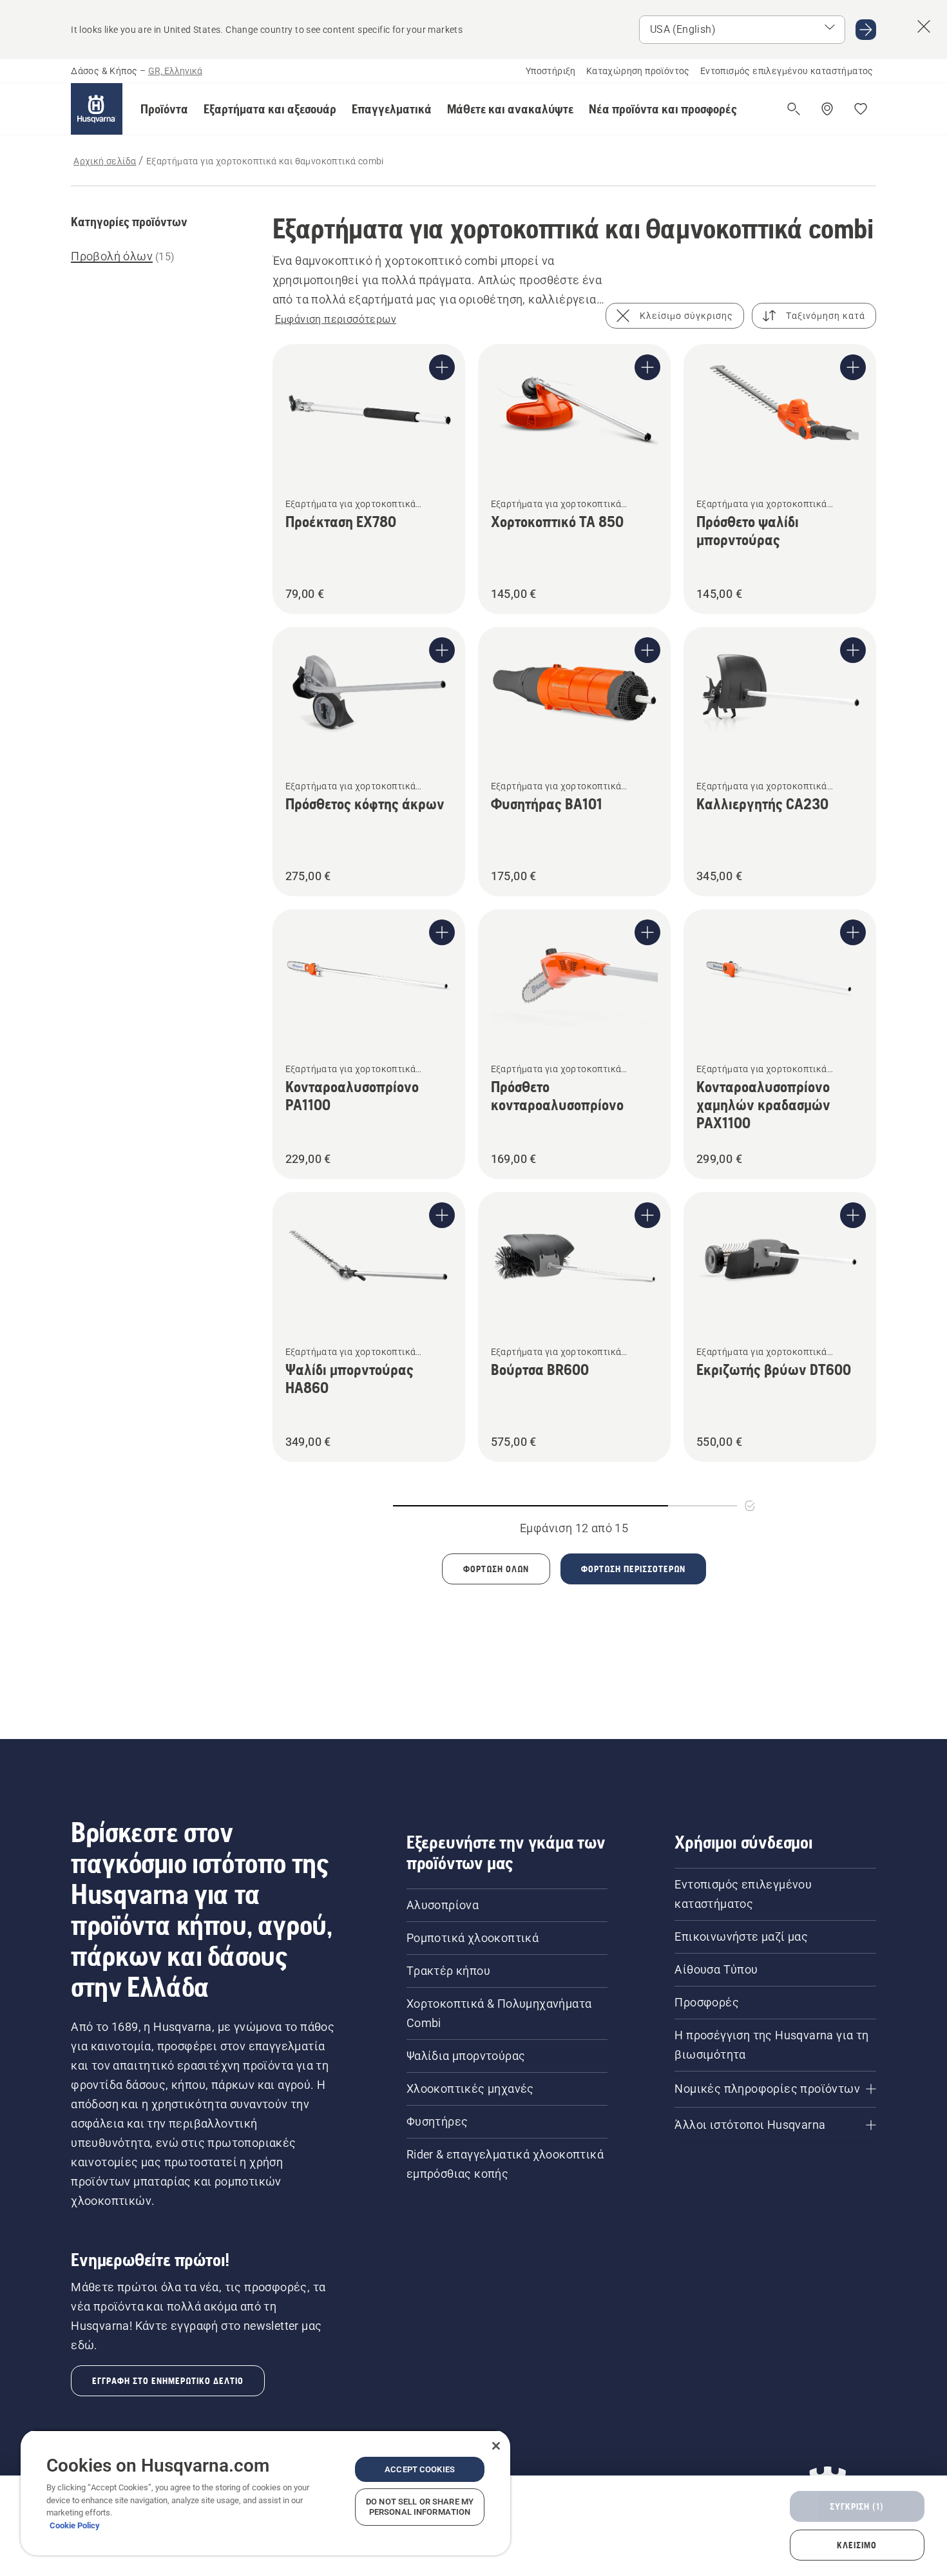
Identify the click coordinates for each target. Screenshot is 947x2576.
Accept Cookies (420, 2469)
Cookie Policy (75, 2525)
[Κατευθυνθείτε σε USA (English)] (866, 30)
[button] (164, 109)
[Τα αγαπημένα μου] (861, 109)
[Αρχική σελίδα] (97, 109)
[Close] (496, 2446)
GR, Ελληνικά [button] (175, 71)
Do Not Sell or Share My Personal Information (420, 2507)
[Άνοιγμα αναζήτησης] (794, 109)
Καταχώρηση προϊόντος (638, 71)
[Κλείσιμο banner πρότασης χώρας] (924, 26)
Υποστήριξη (551, 71)
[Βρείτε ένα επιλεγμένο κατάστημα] (827, 109)
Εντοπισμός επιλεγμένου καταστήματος (787, 71)
